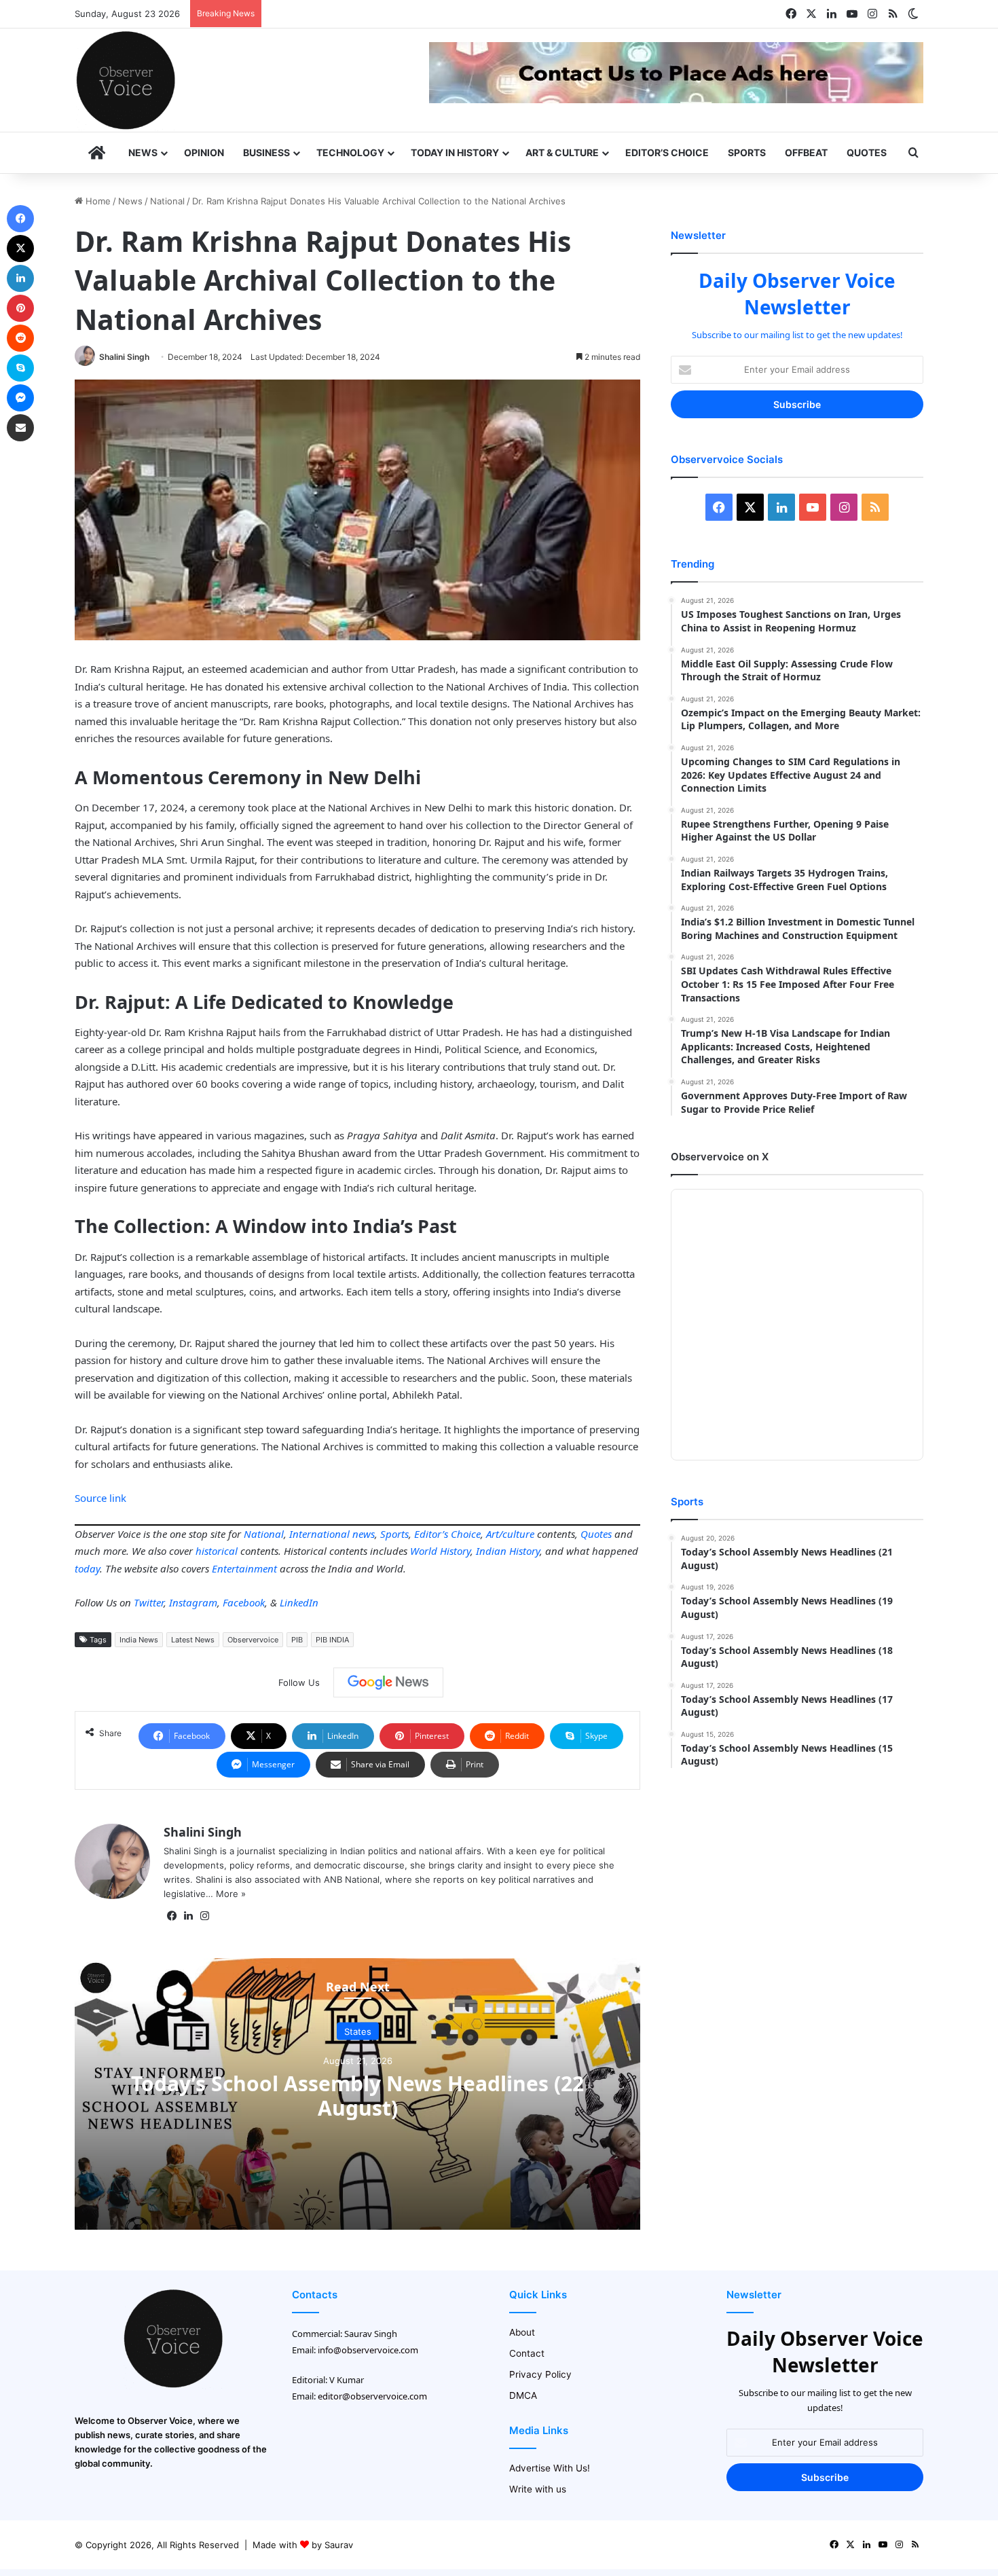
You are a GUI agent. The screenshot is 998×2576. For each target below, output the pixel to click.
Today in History (455, 152)
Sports (747, 152)
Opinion (204, 152)
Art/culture (510, 1534)
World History (440, 1551)
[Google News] (388, 1682)
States (358, 2031)
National (167, 201)
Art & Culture (562, 152)
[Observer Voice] (126, 80)
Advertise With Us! (550, 2468)
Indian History (508, 1551)
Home (97, 201)
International (319, 1534)
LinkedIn (299, 1602)
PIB (297, 1640)
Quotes (867, 152)
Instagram (193, 1602)
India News (139, 1640)
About (522, 2332)
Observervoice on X (720, 1157)
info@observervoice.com (368, 2350)
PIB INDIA (332, 1640)
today (87, 1568)
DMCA (523, 2395)
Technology (350, 152)
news (364, 1534)
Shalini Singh (124, 357)
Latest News (193, 1640)
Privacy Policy (540, 2374)
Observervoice (253, 1640)
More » (231, 1894)
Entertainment (244, 1568)
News (143, 152)
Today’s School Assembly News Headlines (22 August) (357, 2096)
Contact (527, 2353)
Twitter (149, 1602)
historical (217, 1551)
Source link (100, 1498)
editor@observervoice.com (372, 2396)
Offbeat (806, 152)
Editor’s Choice (667, 152)
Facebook (244, 1602)
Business (266, 152)
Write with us (538, 2489)
